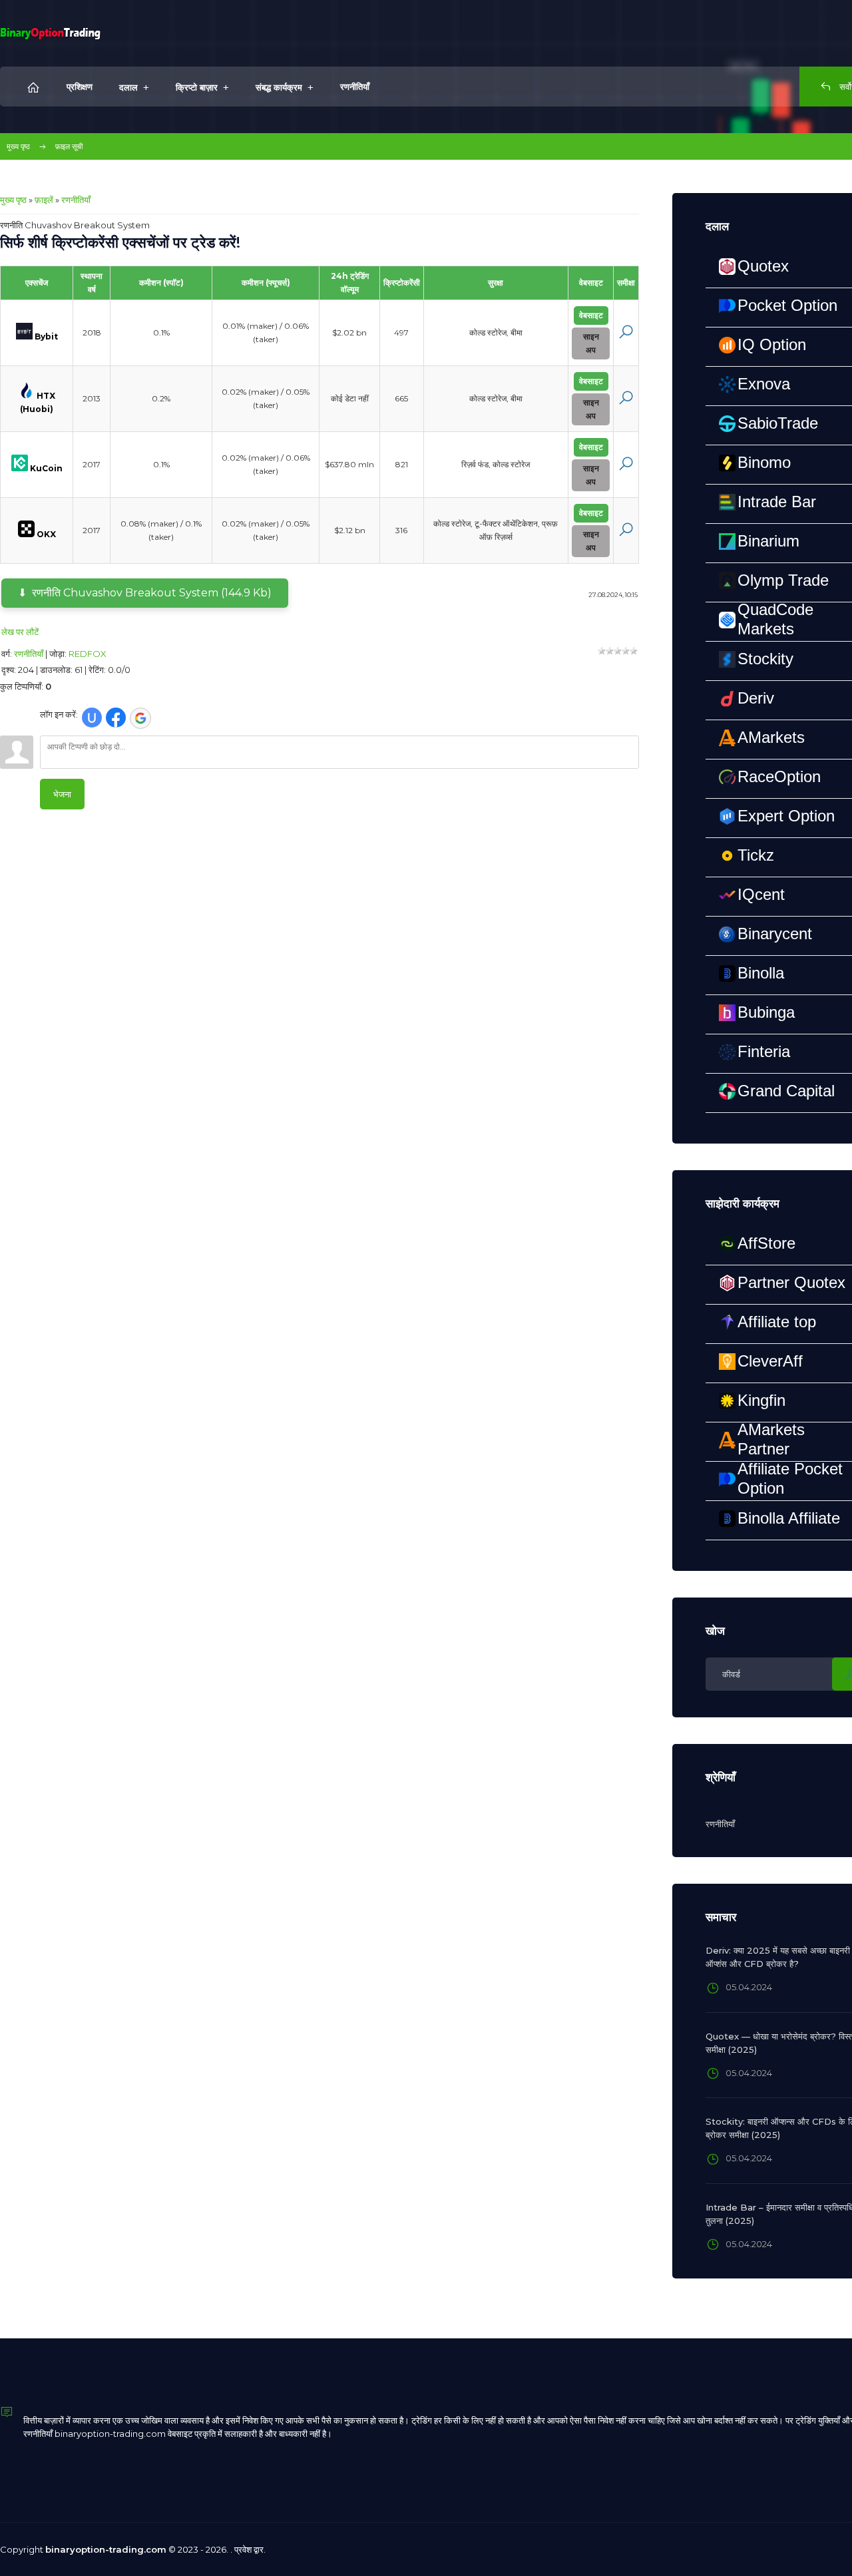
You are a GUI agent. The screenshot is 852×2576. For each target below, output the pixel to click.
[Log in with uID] (92, 718)
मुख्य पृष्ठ (18, 146)
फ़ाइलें (44, 200)
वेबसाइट (591, 315)
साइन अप (591, 343)
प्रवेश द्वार (249, 2549)
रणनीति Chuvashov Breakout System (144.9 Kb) (152, 593)
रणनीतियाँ (76, 200)
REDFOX (88, 654)
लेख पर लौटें (20, 632)
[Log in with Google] (140, 718)
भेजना (62, 794)
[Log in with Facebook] (116, 718)
